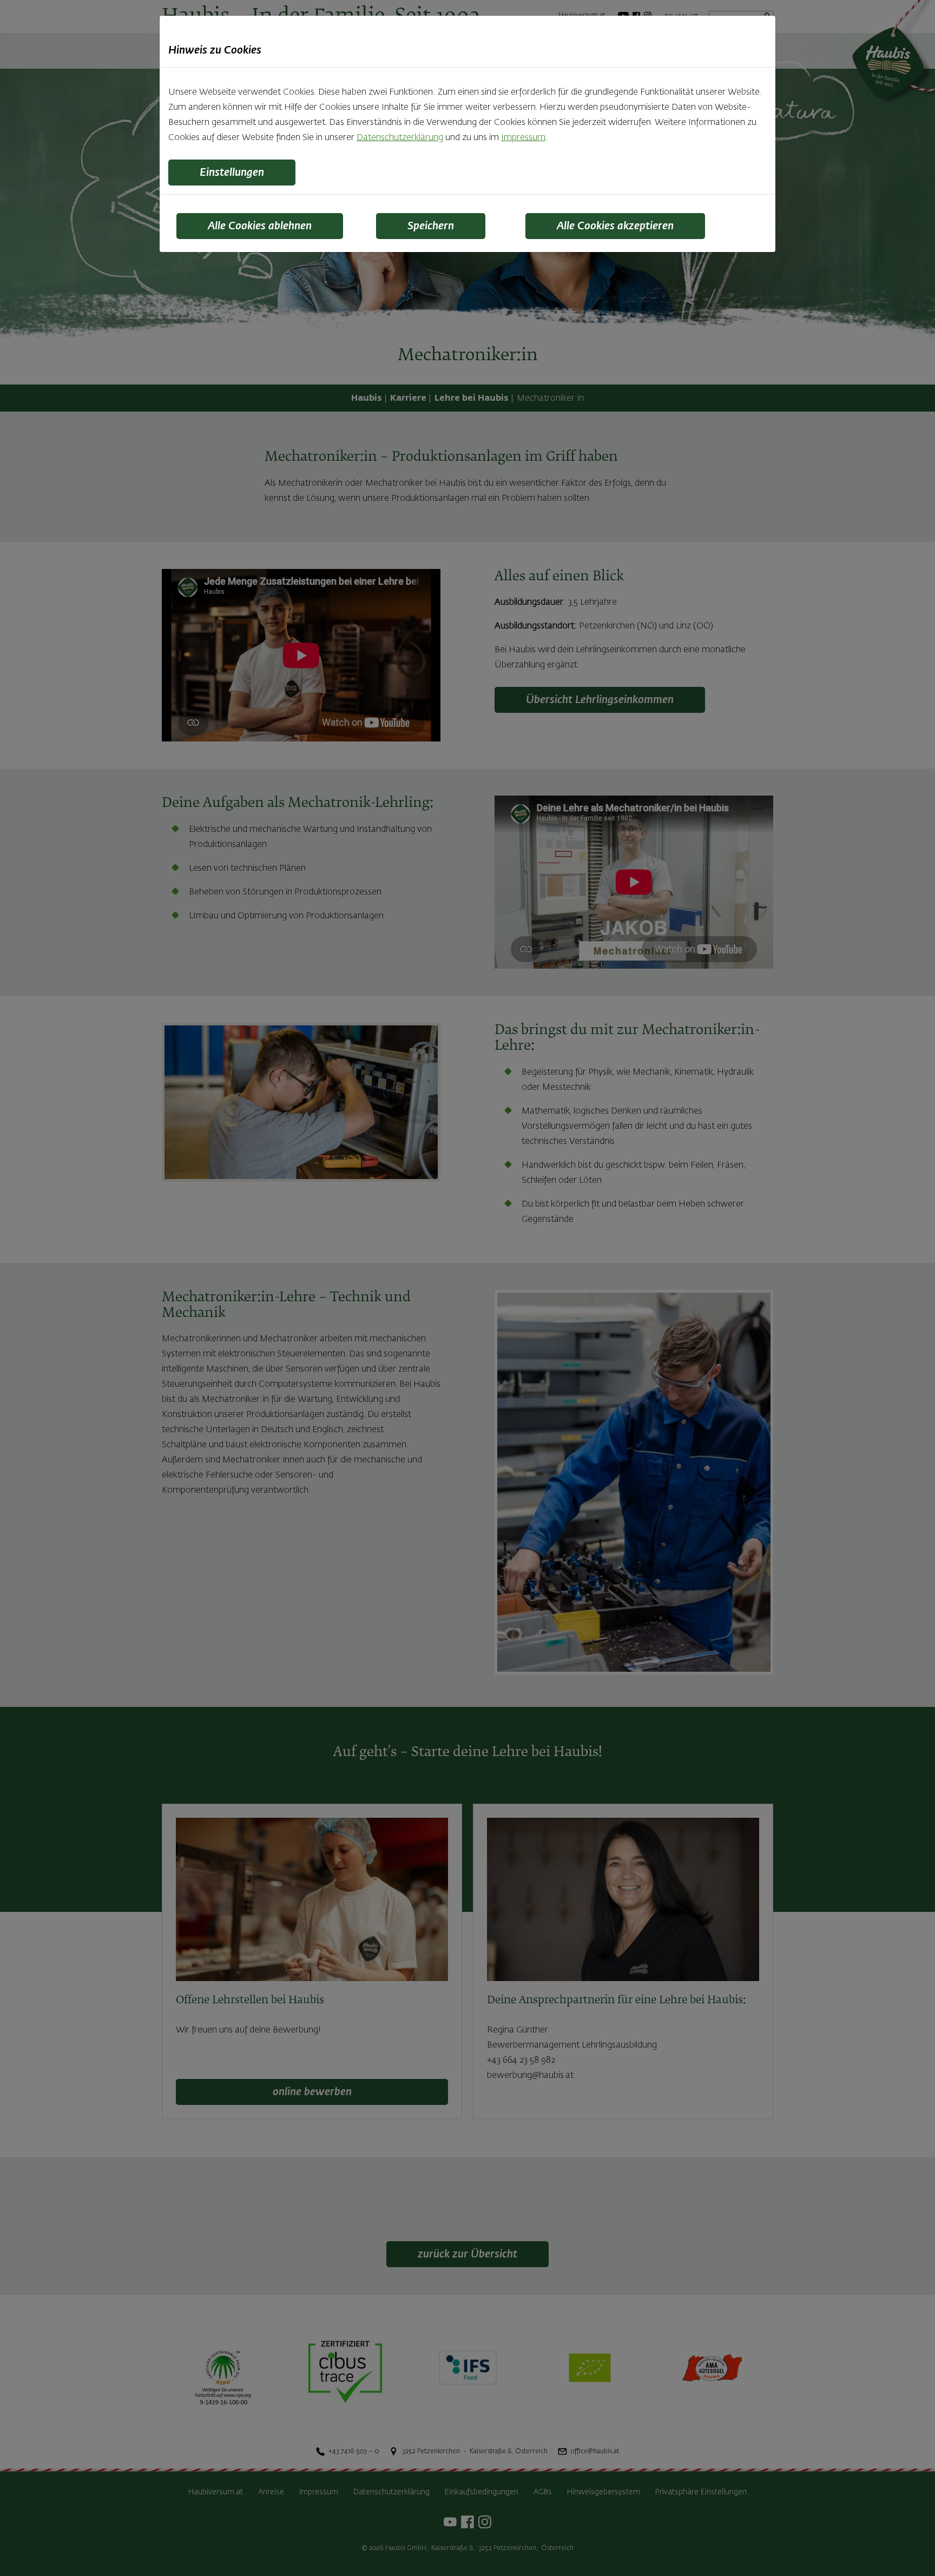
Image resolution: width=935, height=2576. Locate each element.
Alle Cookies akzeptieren (615, 226)
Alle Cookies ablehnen (260, 226)
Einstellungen (232, 173)
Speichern (431, 226)
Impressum (523, 138)
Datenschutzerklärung (400, 138)
